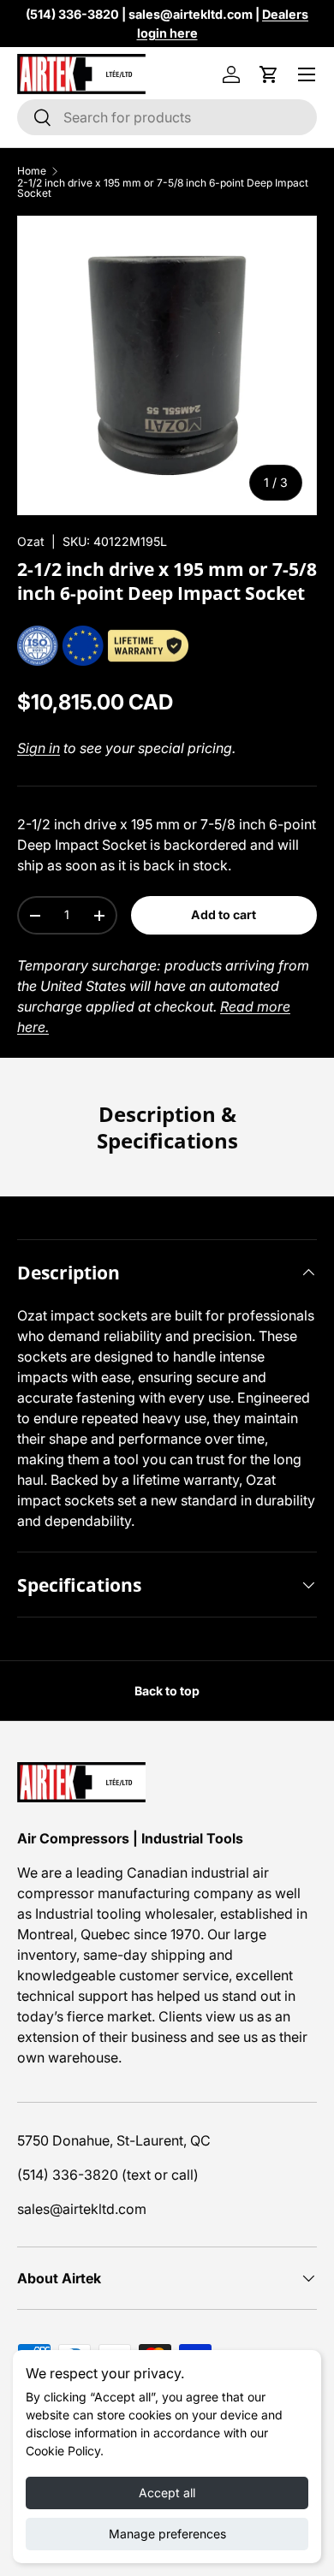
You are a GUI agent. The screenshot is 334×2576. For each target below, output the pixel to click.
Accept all (167, 2493)
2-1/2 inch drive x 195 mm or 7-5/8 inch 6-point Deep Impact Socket (163, 188)
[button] (269, 74)
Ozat (31, 541)
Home (32, 171)
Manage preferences (167, 2534)
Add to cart (224, 914)
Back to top (167, 1691)
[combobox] (167, 117)
